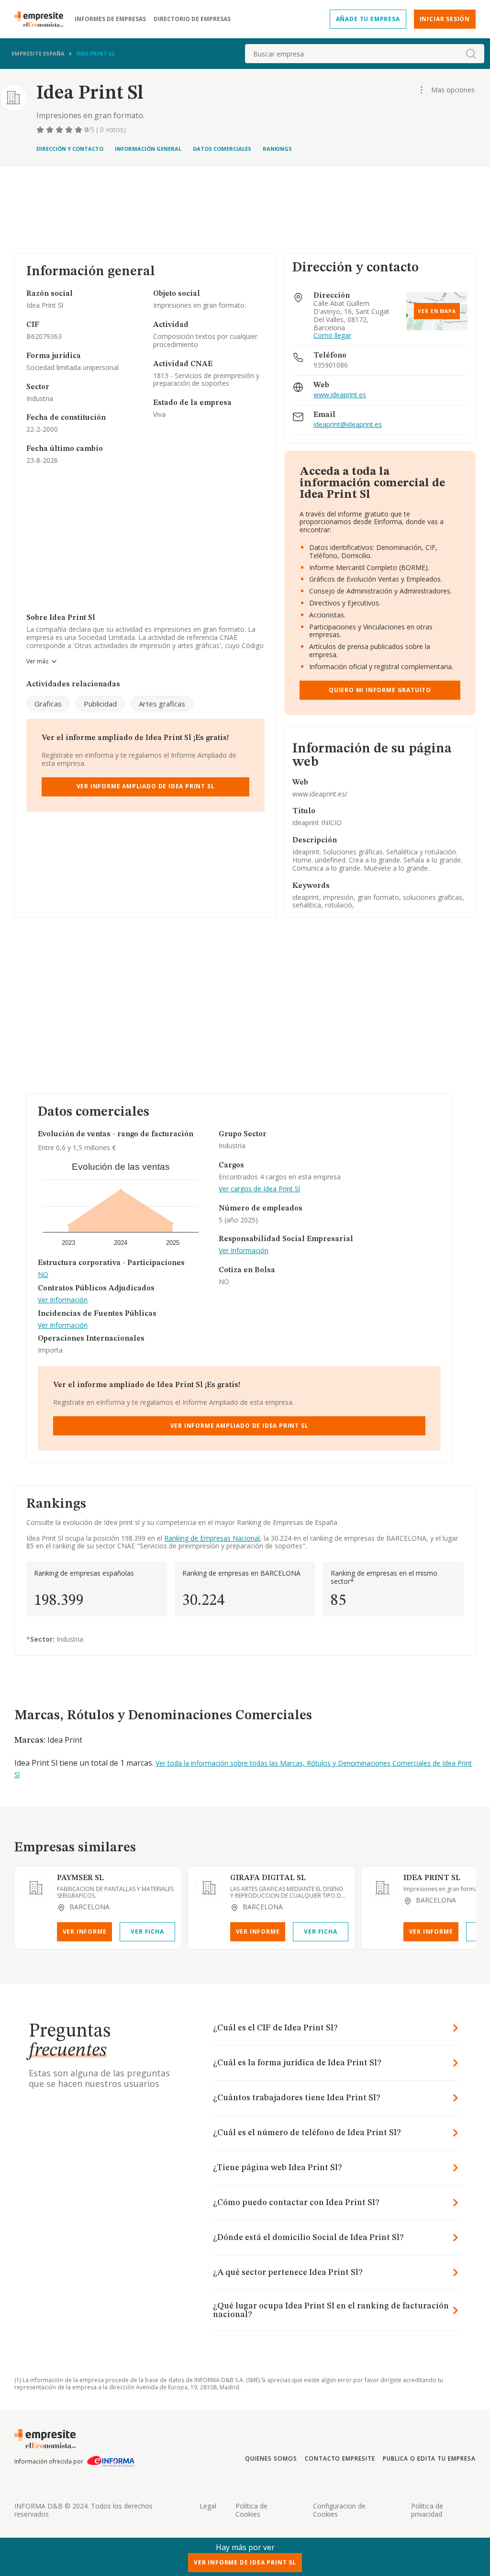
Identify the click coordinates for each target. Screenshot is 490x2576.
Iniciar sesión (445, 19)
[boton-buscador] (471, 54)
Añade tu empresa (368, 19)
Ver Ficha (147, 1932)
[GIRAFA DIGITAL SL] (209, 1888)
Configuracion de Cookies (339, 2510)
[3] (60, 130)
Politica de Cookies (251, 2510)
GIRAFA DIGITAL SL (268, 1878)
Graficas (48, 704)
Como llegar (332, 336)
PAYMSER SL (80, 1878)
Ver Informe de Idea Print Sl (245, 2562)
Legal (208, 2506)
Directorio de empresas (192, 19)
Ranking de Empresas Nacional (212, 1538)
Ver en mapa (437, 311)
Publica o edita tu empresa (429, 2458)
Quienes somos (271, 2458)
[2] (51, 130)
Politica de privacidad (427, 2510)
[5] (79, 130)
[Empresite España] (43, 19)
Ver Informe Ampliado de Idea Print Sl (146, 786)
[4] (70, 130)
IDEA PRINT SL (432, 1878)
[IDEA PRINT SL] (382, 1888)
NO (43, 1275)
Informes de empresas (110, 19)
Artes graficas (162, 704)
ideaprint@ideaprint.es (348, 425)
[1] (41, 130)
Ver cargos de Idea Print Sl (259, 1189)
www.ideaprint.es (340, 395)
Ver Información (63, 1300)
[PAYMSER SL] (36, 1888)
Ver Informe (85, 1932)
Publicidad (100, 704)
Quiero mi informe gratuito (380, 690)
